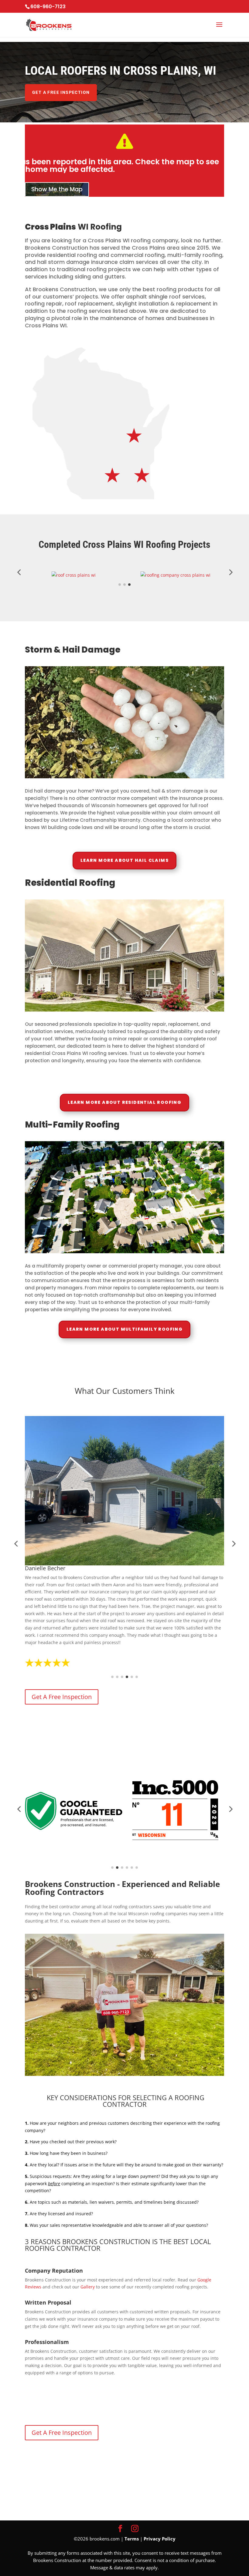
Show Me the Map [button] (57, 189)
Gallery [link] (88, 2287)
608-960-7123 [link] (48, 7)
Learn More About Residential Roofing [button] (124, 1102)
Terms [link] (132, 2539)
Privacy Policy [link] (160, 2539)
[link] (26, 29)
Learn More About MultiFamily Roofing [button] (124, 1329)
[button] (219, 29)
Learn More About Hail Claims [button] (124, 860)
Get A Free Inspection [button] (61, 92)
